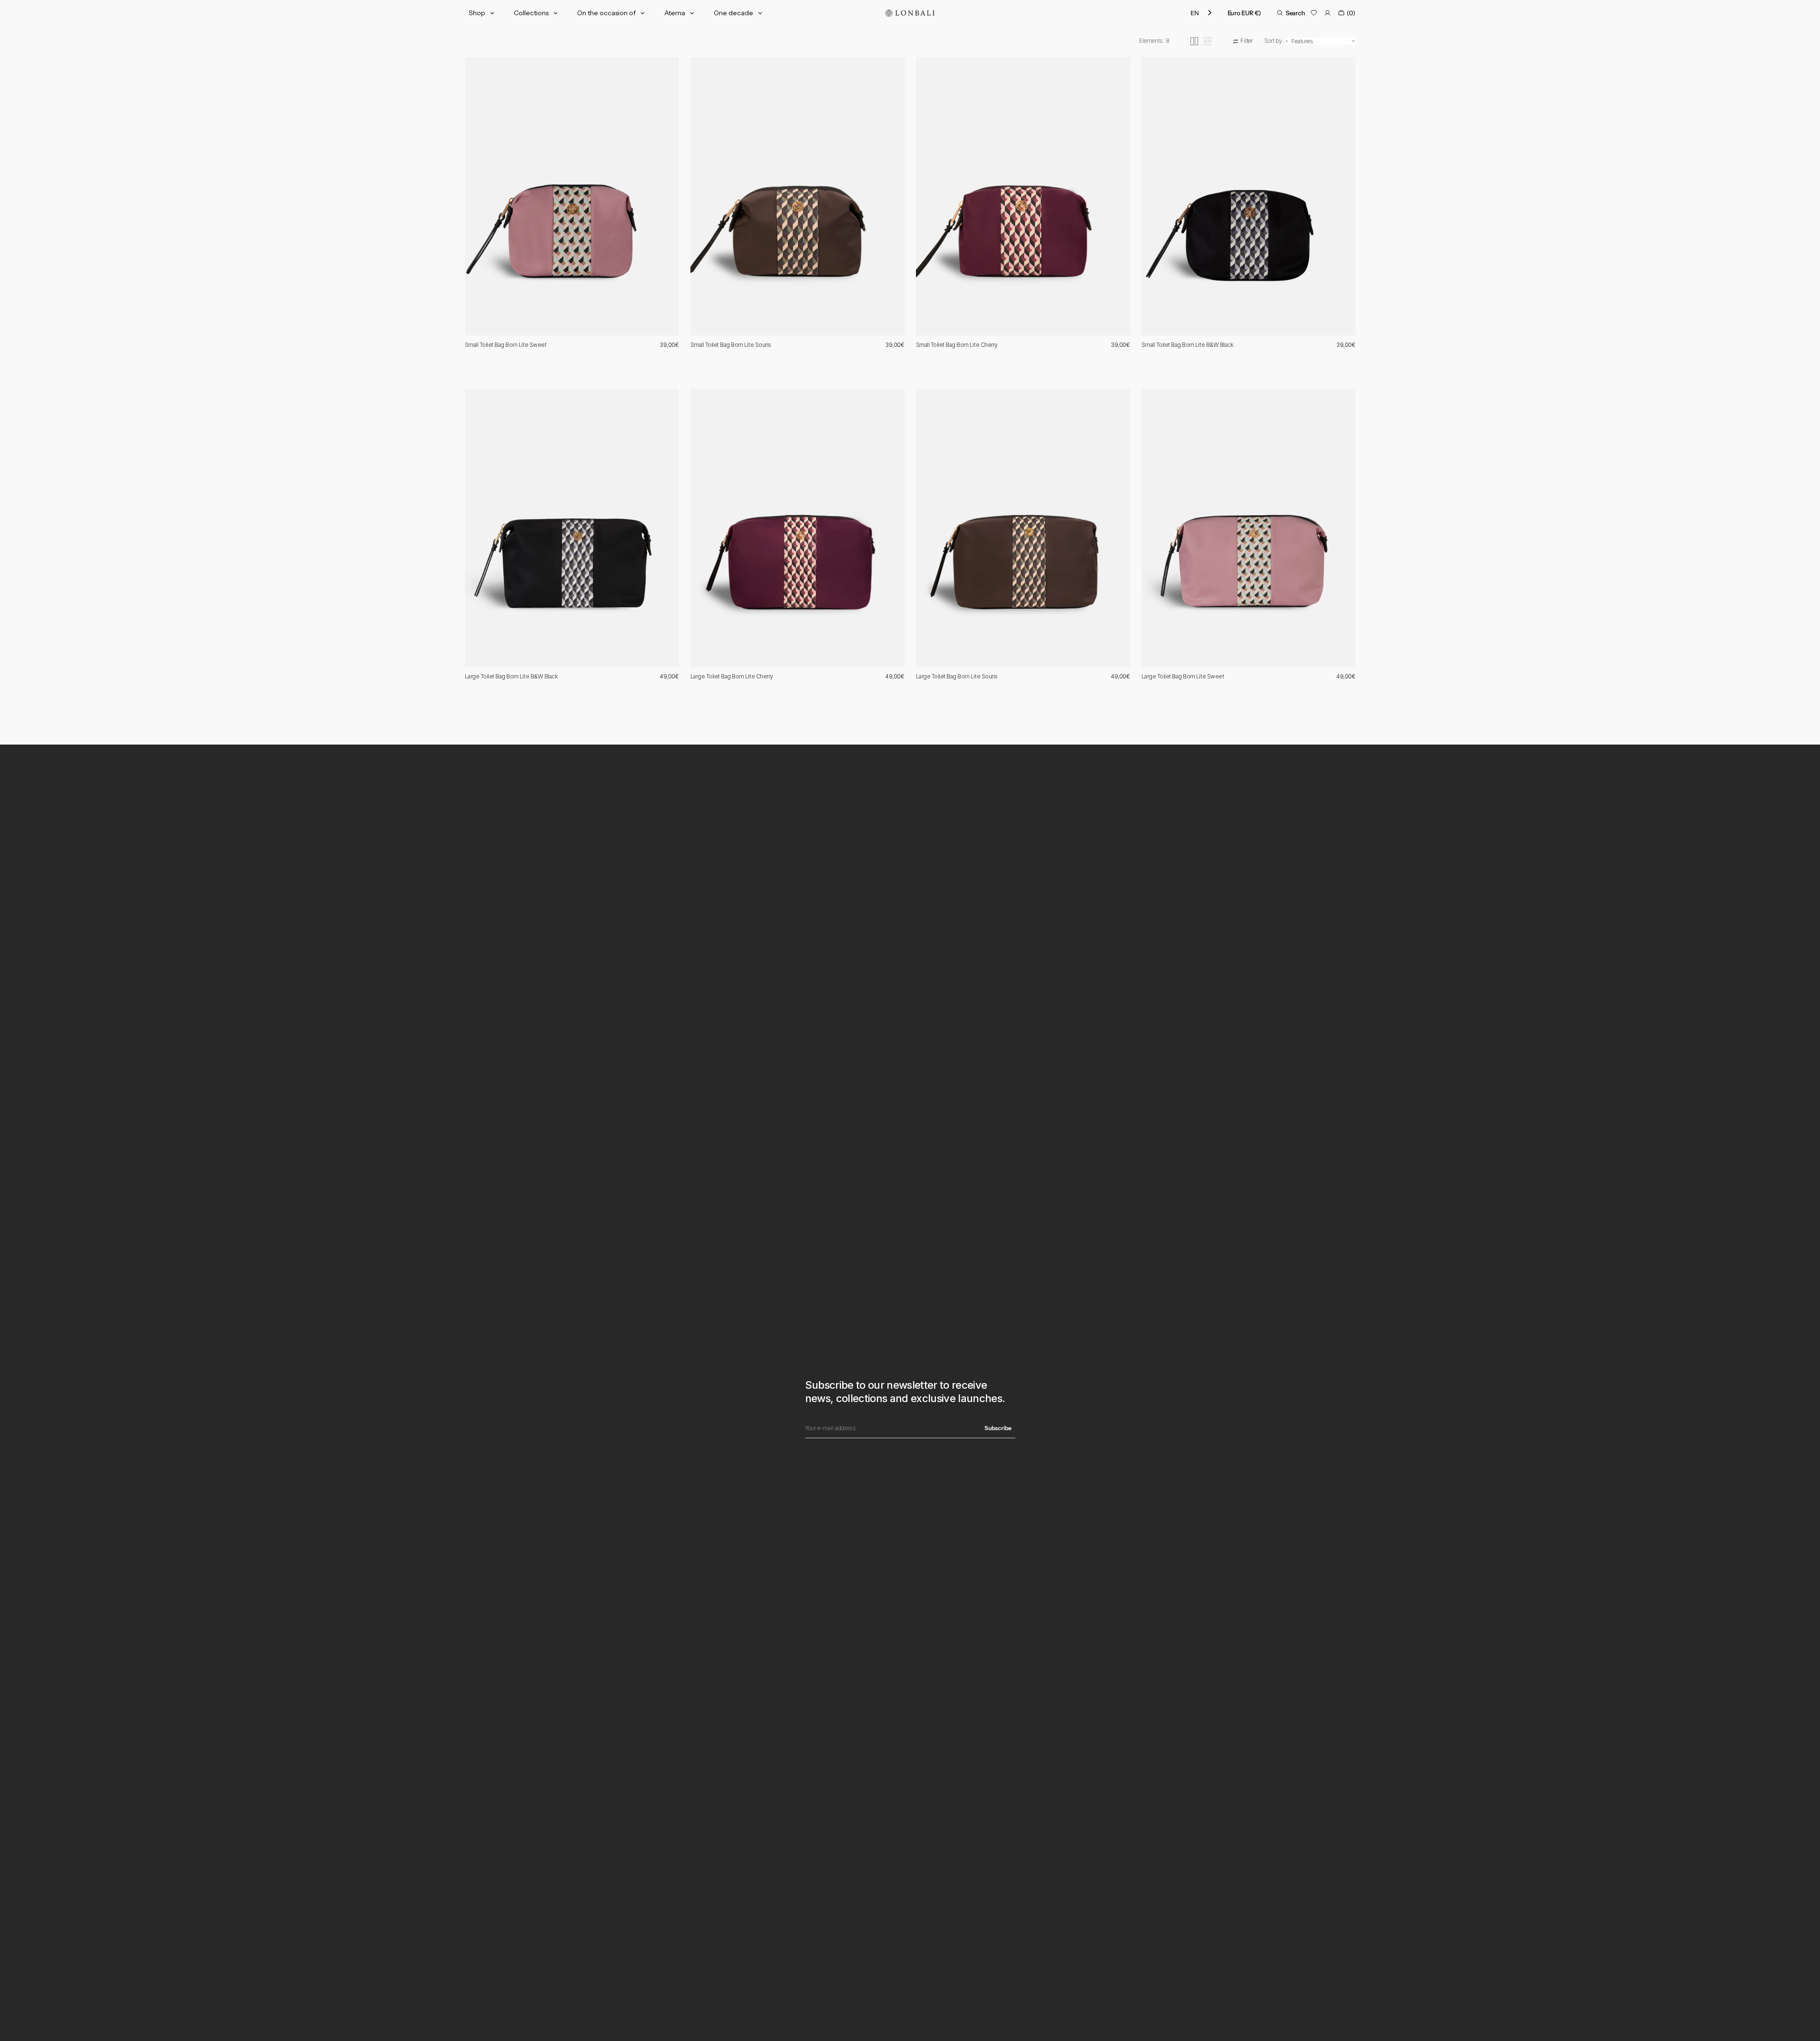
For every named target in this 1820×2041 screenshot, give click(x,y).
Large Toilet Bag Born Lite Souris (957, 676)
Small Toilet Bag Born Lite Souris (731, 345)
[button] (1244, 13)
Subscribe (998, 1428)
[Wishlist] (1314, 13)
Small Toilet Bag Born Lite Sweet (506, 345)
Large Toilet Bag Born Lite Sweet (1183, 676)
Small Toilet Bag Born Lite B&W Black (1187, 345)
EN (1195, 13)
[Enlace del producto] (572, 196)
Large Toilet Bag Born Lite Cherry (732, 676)
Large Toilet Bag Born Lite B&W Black (511, 676)
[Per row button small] (1208, 41)
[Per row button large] (1194, 41)
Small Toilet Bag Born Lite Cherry (957, 345)
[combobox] (1202, 13)
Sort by (1273, 41)
